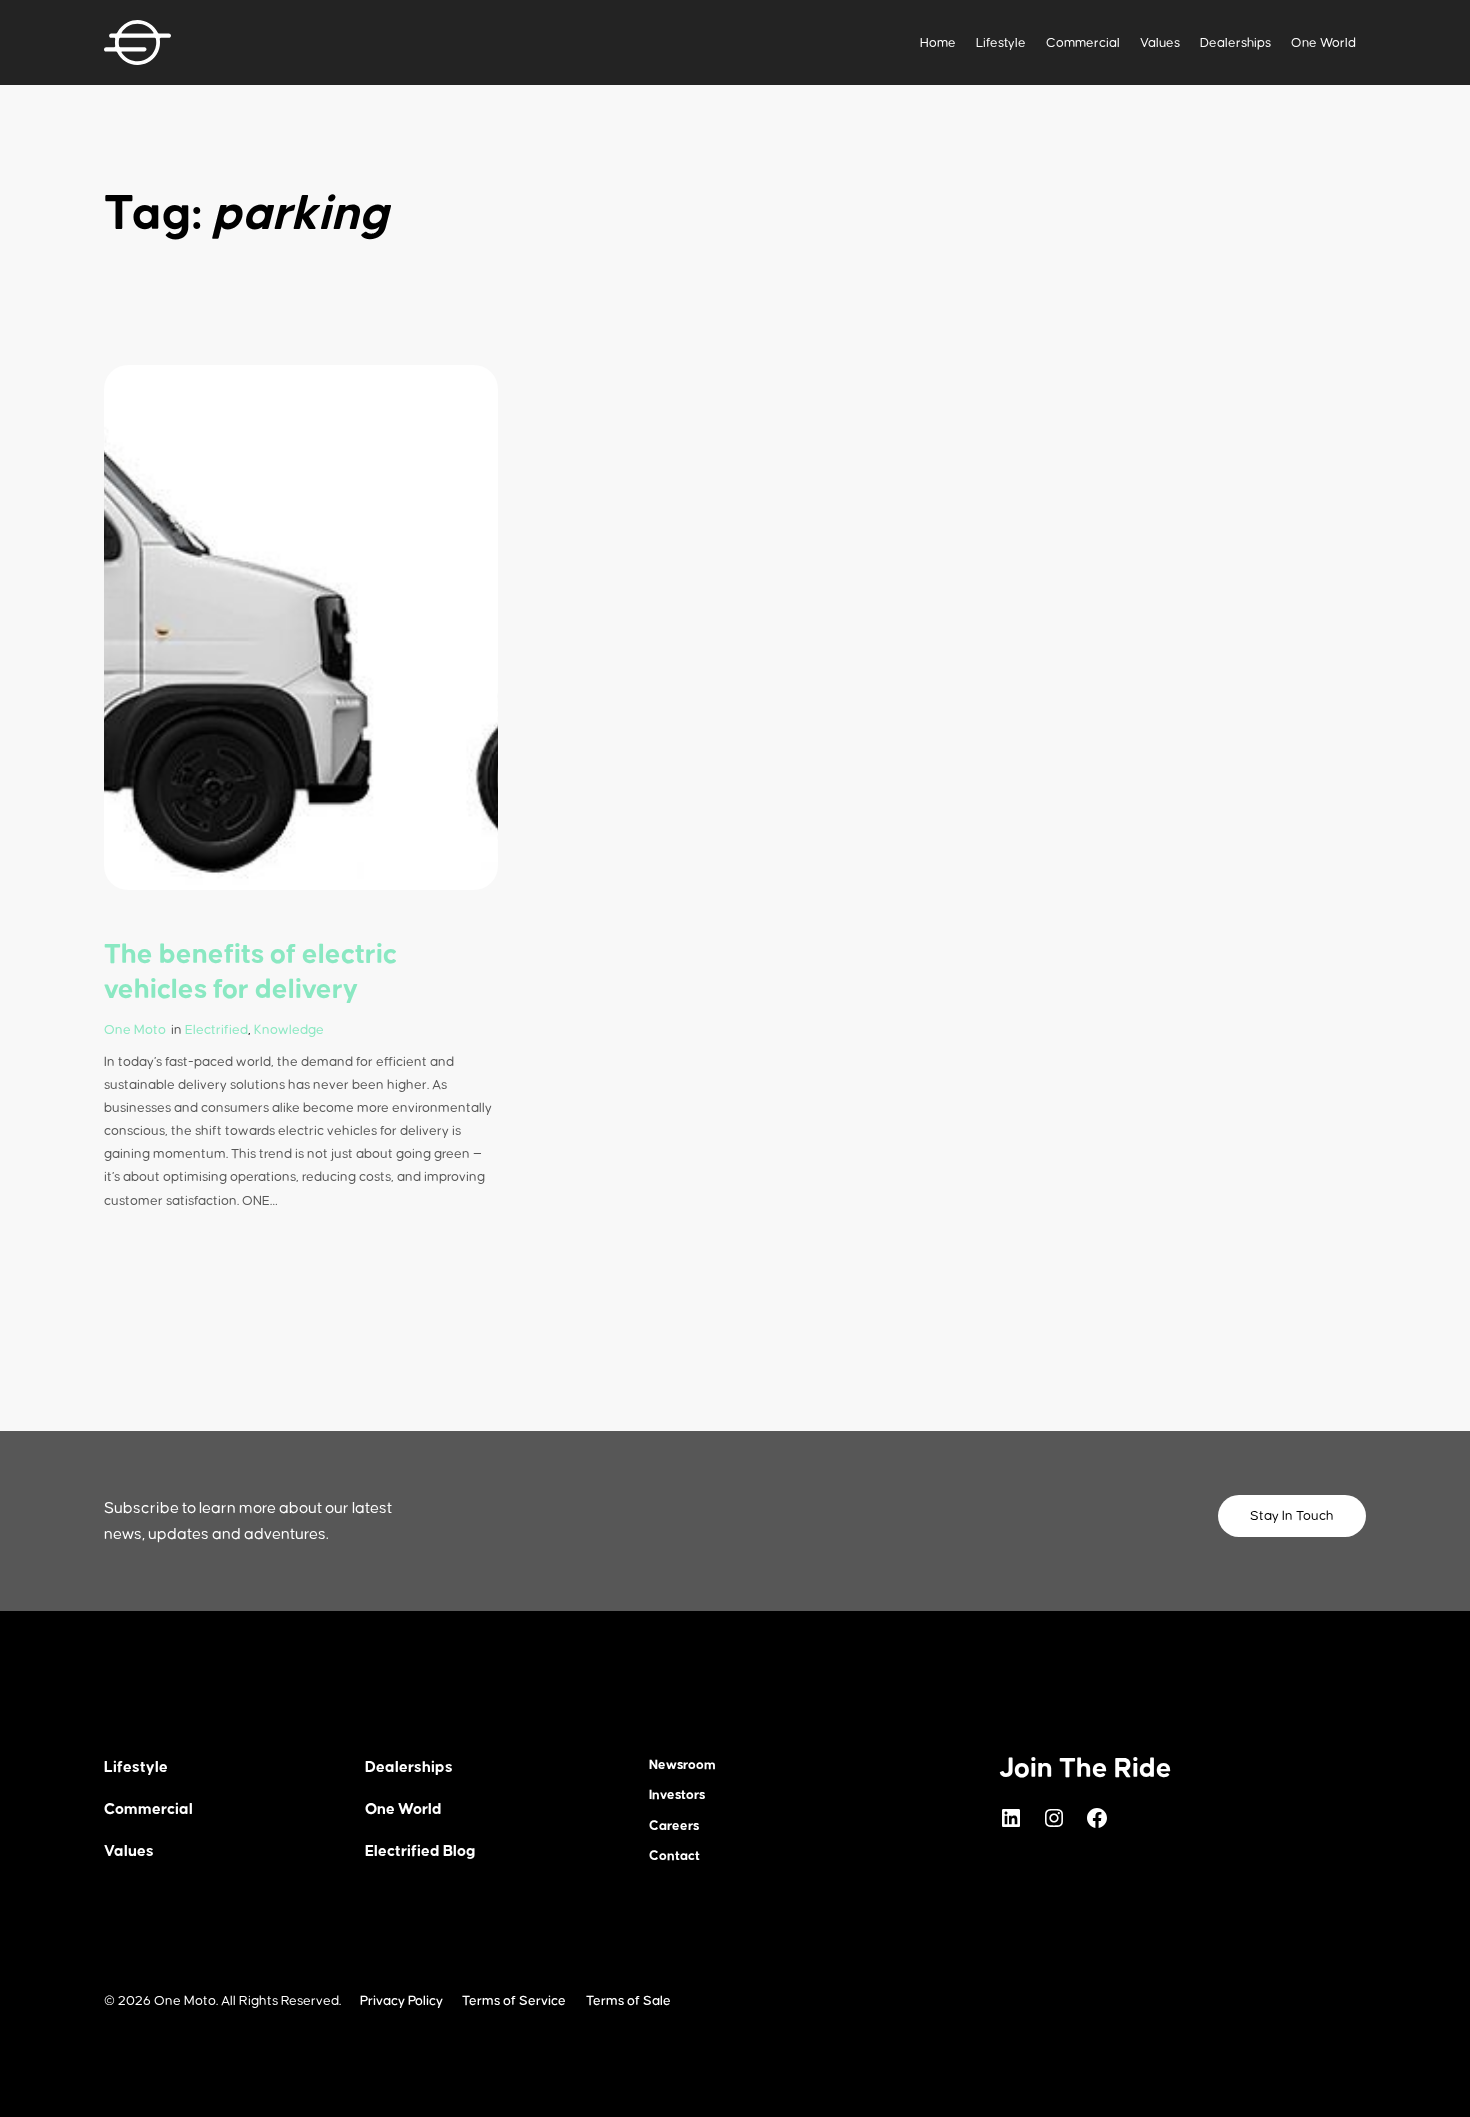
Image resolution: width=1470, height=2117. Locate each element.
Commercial (1083, 43)
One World (1323, 43)
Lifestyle (1001, 43)
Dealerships (1235, 43)
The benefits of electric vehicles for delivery (250, 973)
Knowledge (289, 1030)
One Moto (135, 1030)
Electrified (216, 1030)
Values (1160, 43)
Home (938, 43)
